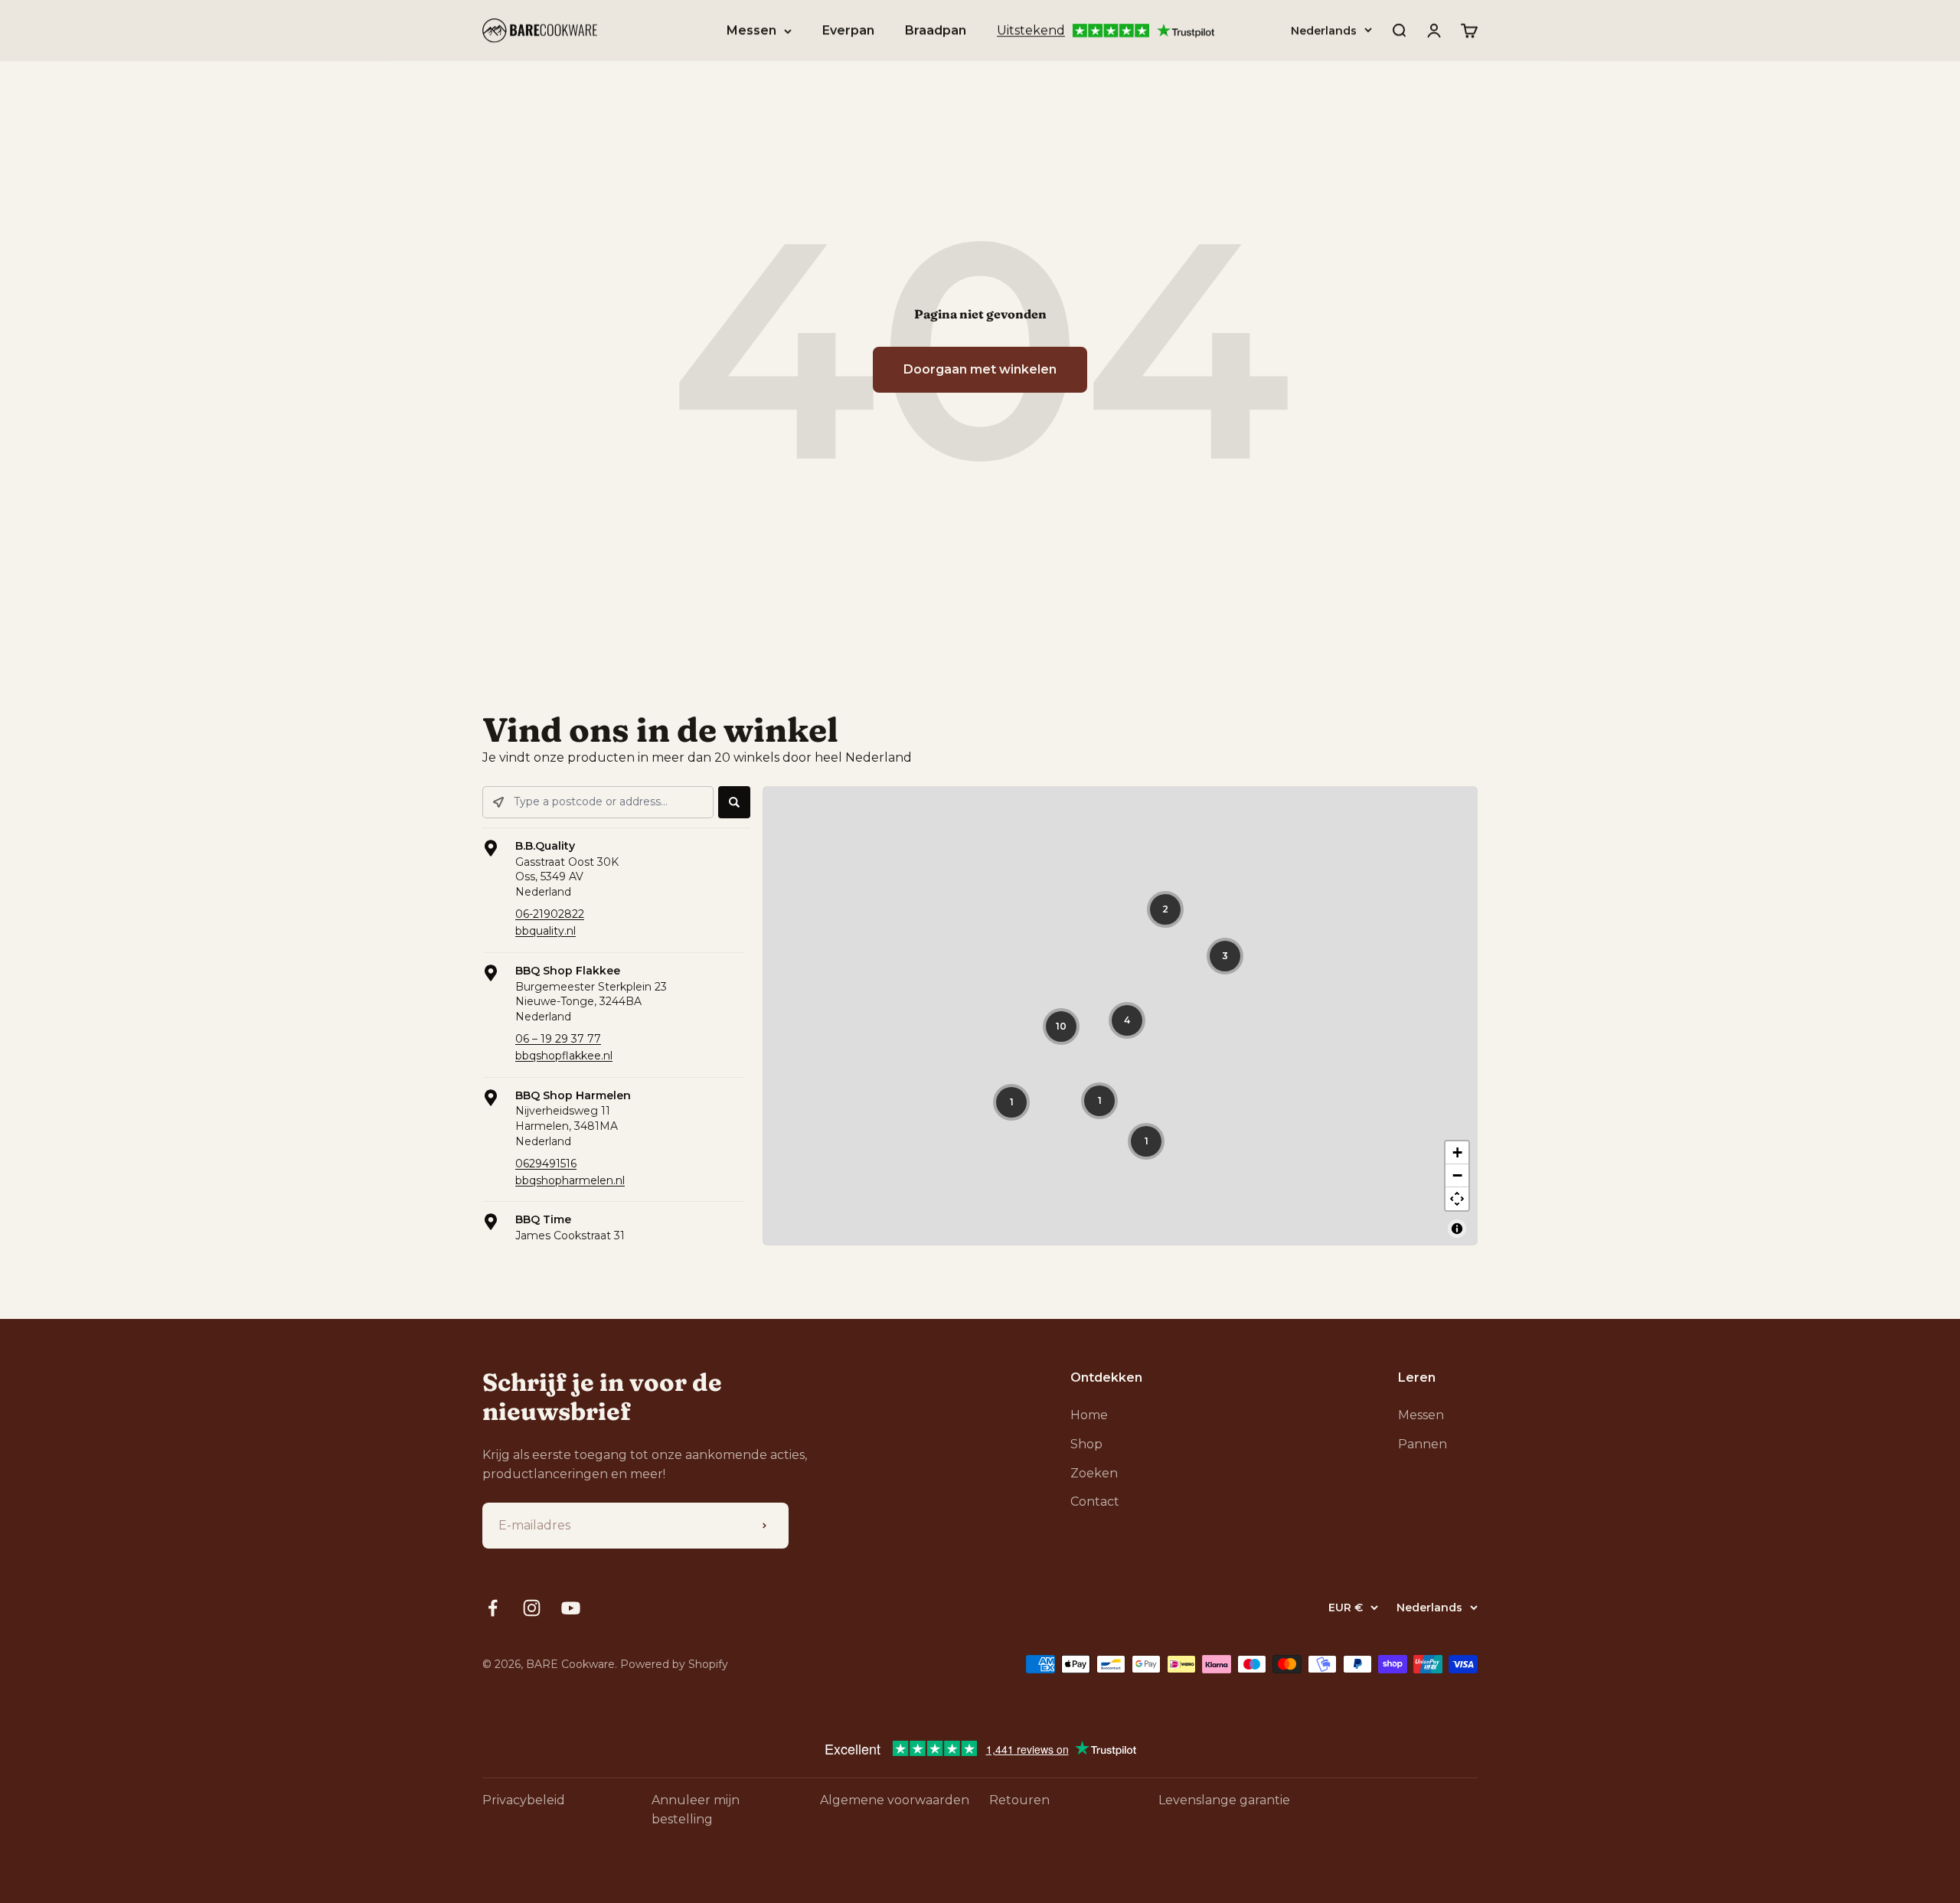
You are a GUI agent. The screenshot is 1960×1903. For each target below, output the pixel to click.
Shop (1086, 1444)
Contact (1095, 1502)
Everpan (848, 30)
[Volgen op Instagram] (532, 1608)
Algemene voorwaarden (895, 1800)
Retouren (1019, 1800)
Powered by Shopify (674, 1664)
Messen (751, 30)
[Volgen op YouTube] (571, 1608)
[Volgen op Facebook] (493, 1608)
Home (1089, 1415)
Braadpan (936, 30)
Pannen (1423, 1444)
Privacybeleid (524, 1800)
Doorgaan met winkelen (980, 369)
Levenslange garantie (1224, 1800)
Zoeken (1094, 1473)
